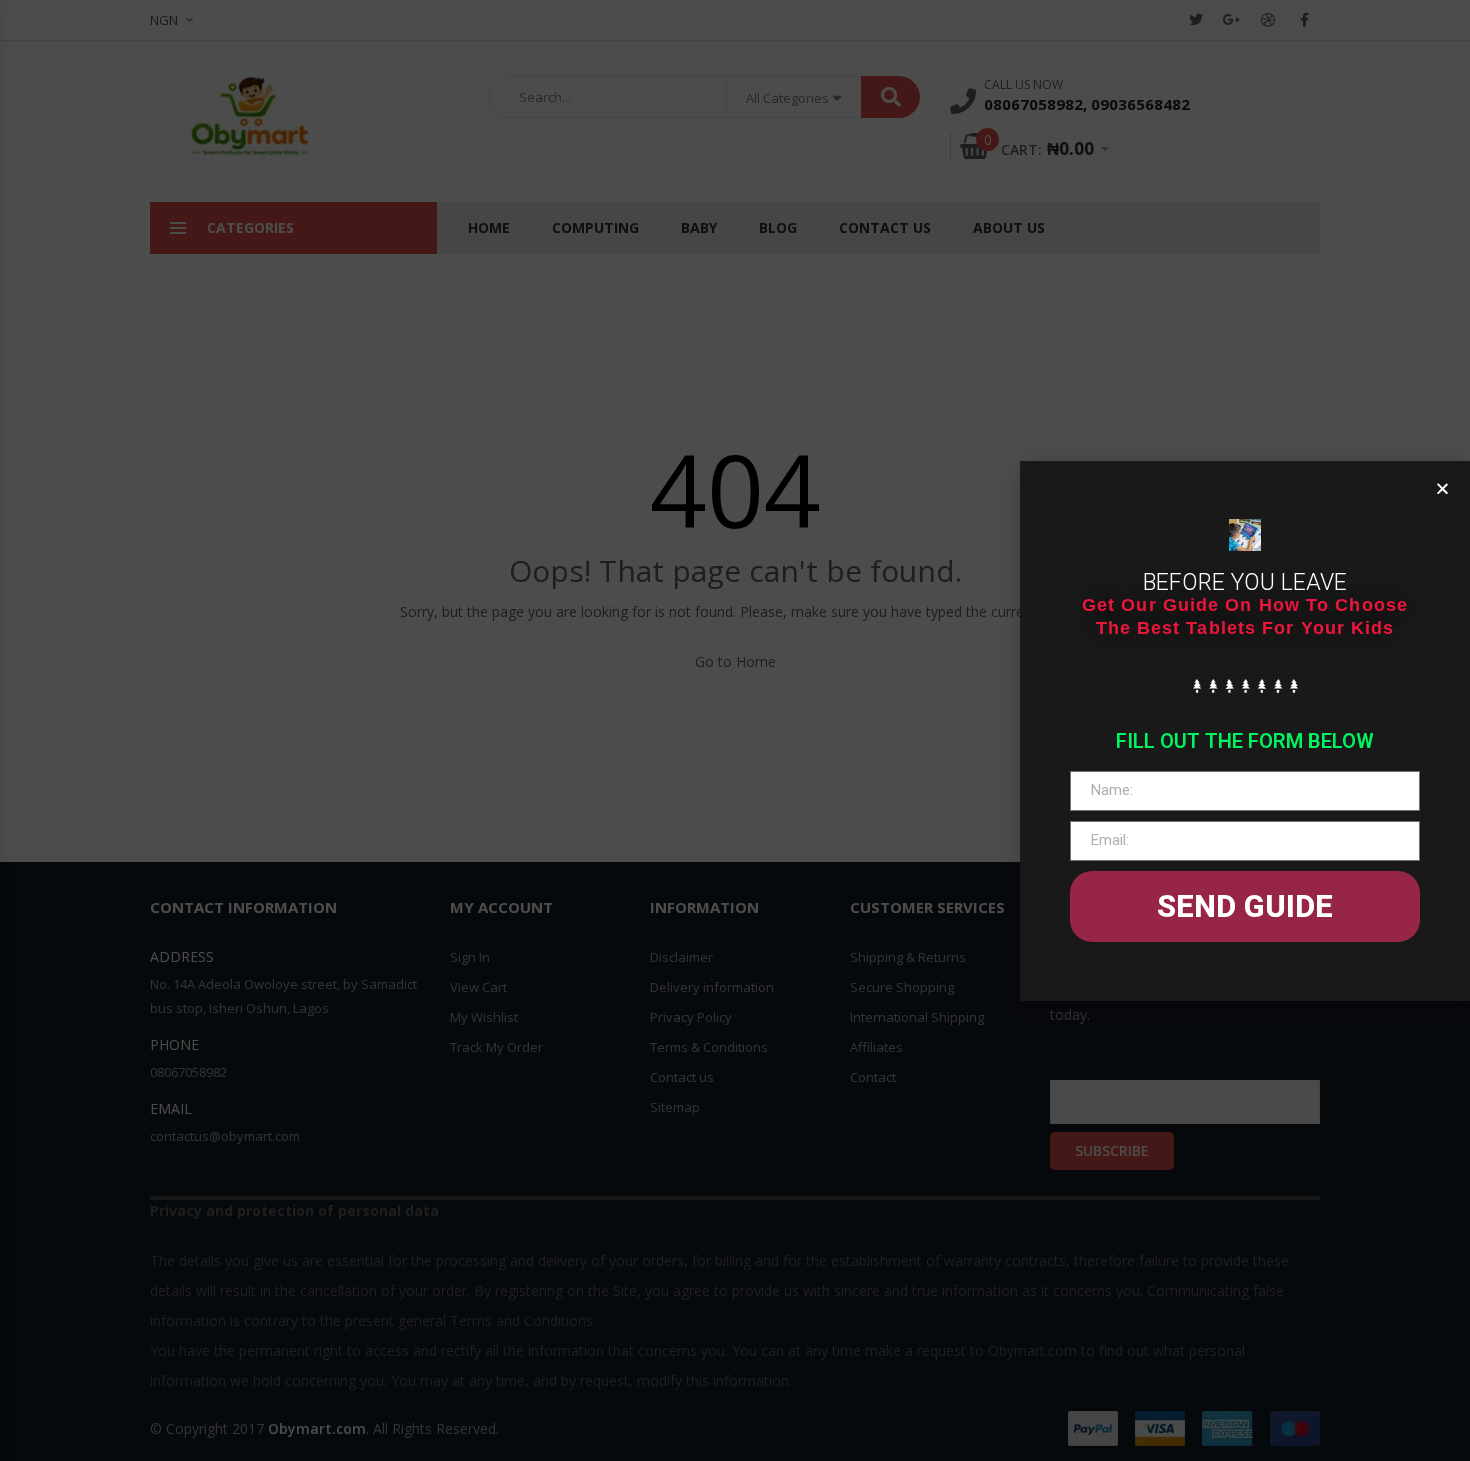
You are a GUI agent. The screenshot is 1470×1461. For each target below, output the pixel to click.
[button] (1442, 488)
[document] (735, 730)
